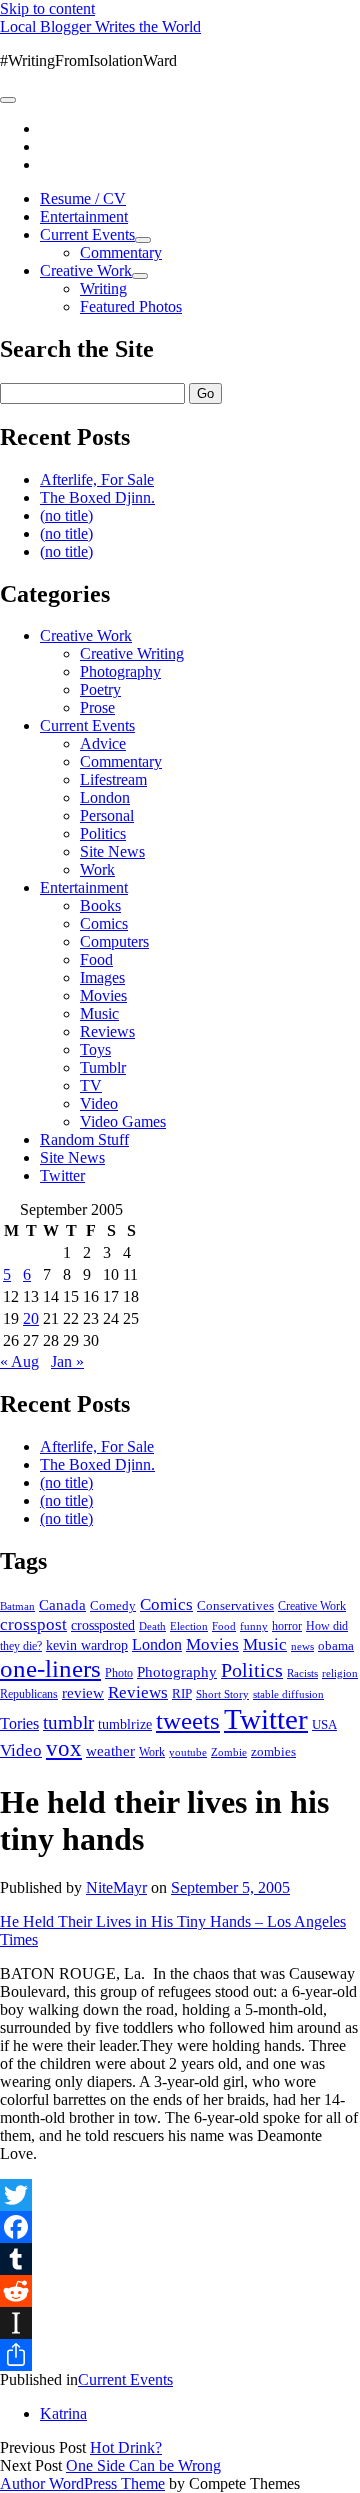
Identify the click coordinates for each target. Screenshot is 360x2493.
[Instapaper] (180, 2323)
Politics (103, 833)
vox (64, 1748)
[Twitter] (180, 2195)
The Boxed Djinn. (97, 497)
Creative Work (86, 270)
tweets (188, 1720)
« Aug (19, 1361)
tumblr (68, 1722)
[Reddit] (180, 2291)
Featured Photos (131, 306)
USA (324, 1724)
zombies (273, 1751)
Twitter (62, 1175)
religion (340, 1673)
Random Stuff (84, 1139)
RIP (182, 1693)
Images (102, 977)
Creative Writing (132, 653)
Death (152, 1626)
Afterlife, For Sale (97, 479)
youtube (188, 1752)
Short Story (222, 1694)
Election (189, 1626)
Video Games (123, 1121)
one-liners (50, 1668)
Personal (107, 815)
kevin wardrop (87, 1645)
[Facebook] (180, 2227)
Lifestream (113, 779)
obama (336, 1646)
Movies (103, 995)
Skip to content (47, 8)
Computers (114, 941)
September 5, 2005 (230, 1887)
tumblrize (125, 1724)
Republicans (29, 1694)
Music (99, 1013)
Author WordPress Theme (82, 2483)
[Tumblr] (180, 2259)
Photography (120, 671)
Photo (119, 1673)
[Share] (180, 2355)
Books (100, 905)
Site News (112, 851)
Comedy (113, 1605)
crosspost (33, 1624)
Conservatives (235, 1606)
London (105, 797)
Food (96, 959)
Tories (19, 1723)
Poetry (100, 689)
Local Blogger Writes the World (100, 26)
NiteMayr (116, 1887)
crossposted (103, 1625)
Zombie (229, 1752)
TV (91, 1085)
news (302, 1646)
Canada (62, 1605)
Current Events (87, 234)
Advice (103, 743)
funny (254, 1626)
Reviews (107, 1031)
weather (110, 1750)
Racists (302, 1673)
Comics (104, 923)
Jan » (67, 1361)
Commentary (121, 252)
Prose (97, 707)
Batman (17, 1606)
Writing (103, 288)
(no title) (66, 515)
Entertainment (84, 216)
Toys (95, 1049)
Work (97, 869)
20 (31, 1318)
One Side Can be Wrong (143, 2465)
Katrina (63, 2413)
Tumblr (103, 1067)
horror (287, 1626)
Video (99, 1103)
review (83, 1693)
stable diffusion (288, 1694)
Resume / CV (83, 198)
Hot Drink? (126, 2447)
